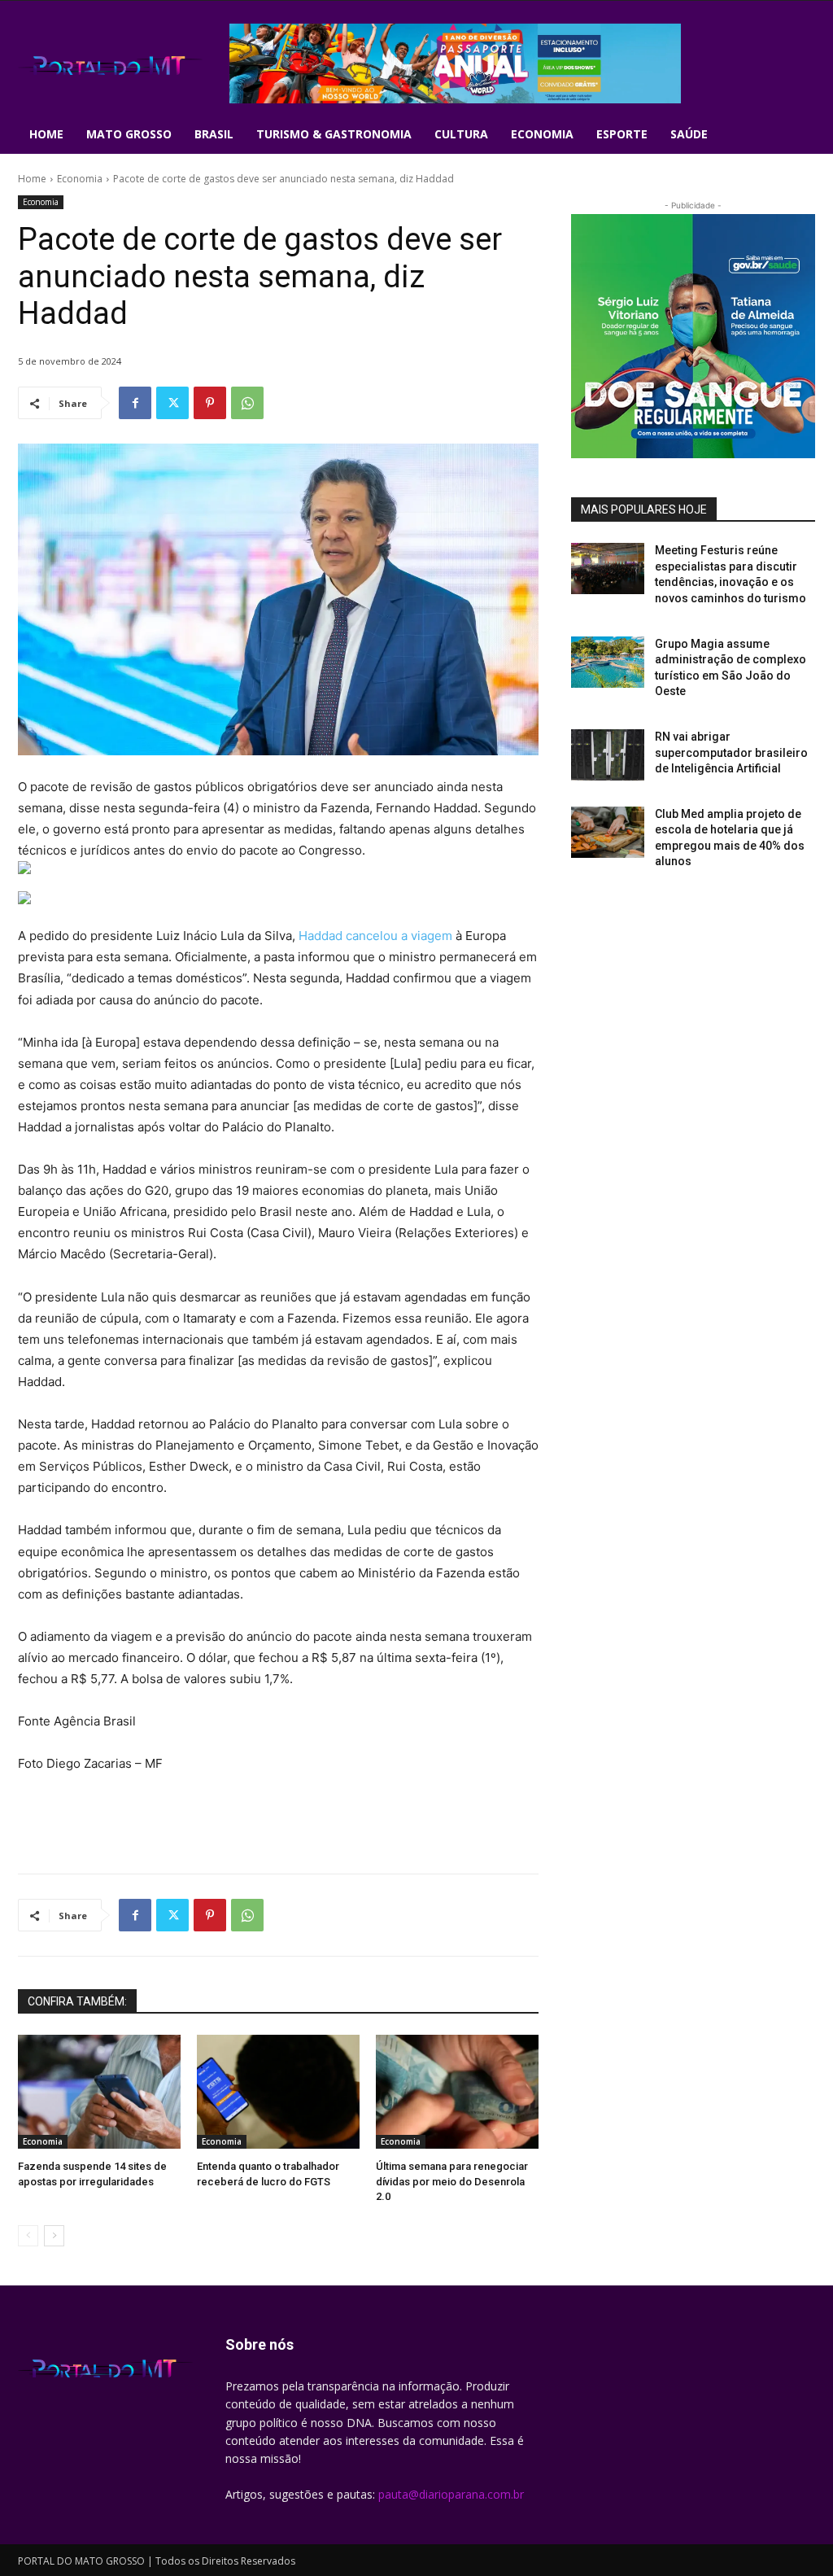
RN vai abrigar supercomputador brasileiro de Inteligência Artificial (731, 752)
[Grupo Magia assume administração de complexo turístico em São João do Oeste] (608, 662)
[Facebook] (135, 403)
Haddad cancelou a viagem (374, 936)
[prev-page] (28, 2236)
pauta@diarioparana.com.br (451, 2494)
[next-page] (54, 2236)
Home (32, 179)
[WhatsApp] (247, 403)
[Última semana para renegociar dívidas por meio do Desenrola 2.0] (457, 2092)
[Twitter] (172, 403)
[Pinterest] (210, 403)
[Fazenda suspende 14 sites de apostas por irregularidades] (99, 2092)
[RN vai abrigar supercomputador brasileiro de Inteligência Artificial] (608, 755)
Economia (80, 179)
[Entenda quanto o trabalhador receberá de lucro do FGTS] (278, 2092)
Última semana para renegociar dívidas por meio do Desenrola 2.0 (452, 2181)
